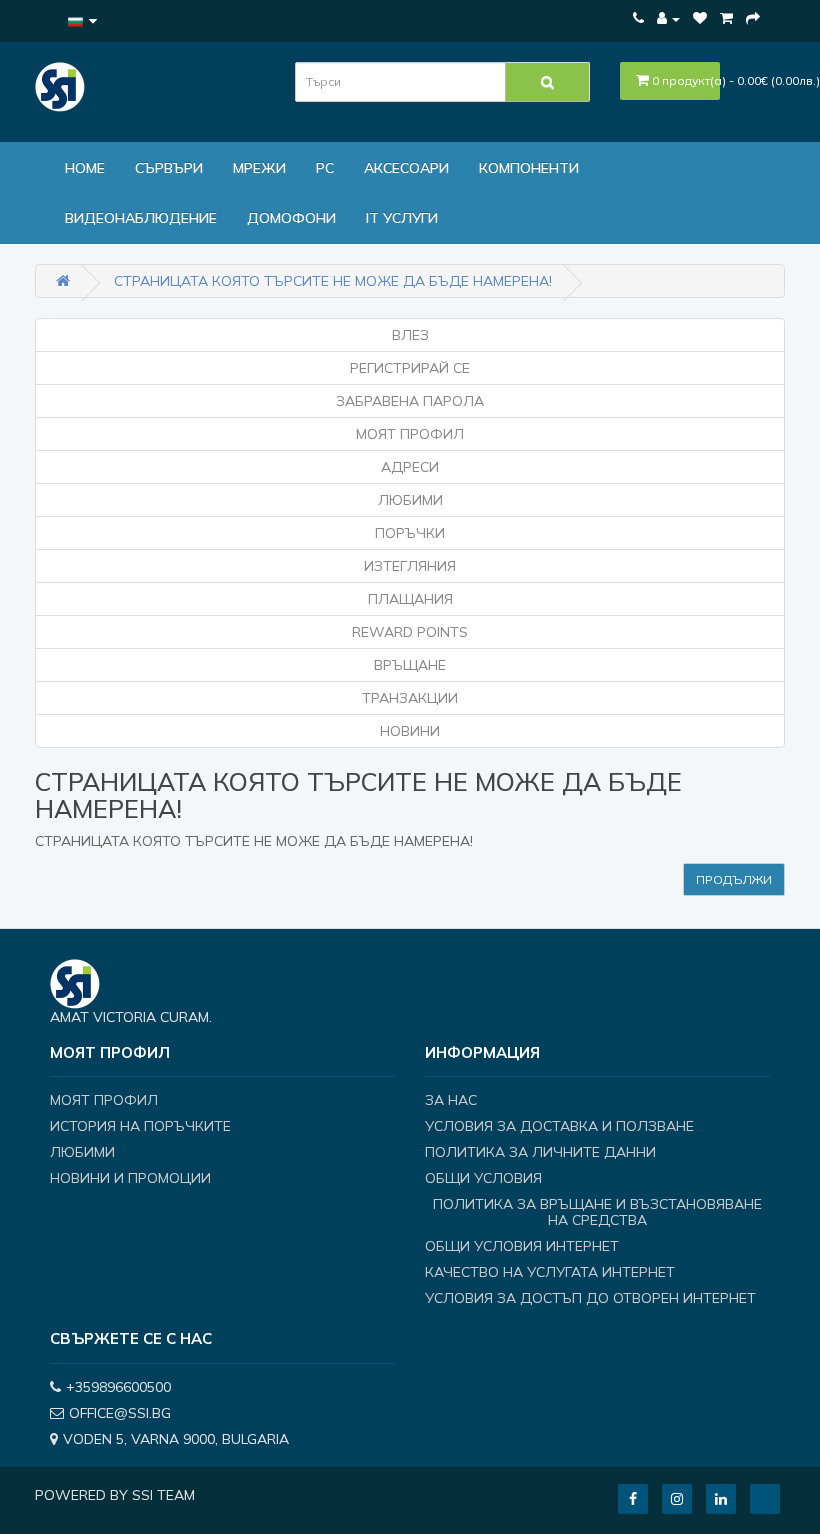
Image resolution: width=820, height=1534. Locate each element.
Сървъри (169, 168)
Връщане (410, 665)
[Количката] (726, 18)
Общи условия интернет (522, 1246)
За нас (451, 1100)
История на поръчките (140, 1126)
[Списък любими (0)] (700, 18)
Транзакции (410, 698)
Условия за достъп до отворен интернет (590, 1298)
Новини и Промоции (130, 1178)
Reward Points (410, 632)
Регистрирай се (410, 368)
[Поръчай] (753, 18)
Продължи (734, 879)
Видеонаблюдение (141, 218)
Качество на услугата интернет (550, 1272)
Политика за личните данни (540, 1152)
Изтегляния (410, 566)
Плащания (410, 599)
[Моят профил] (668, 18)
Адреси (410, 467)
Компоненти (529, 168)
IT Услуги (402, 218)
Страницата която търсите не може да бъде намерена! (333, 281)
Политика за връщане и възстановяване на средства (597, 1212)
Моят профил (104, 1100)
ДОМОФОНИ (291, 218)
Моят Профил (410, 434)
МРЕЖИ (259, 168)
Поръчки (410, 533)
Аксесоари (406, 168)
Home (85, 168)
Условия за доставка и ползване (559, 1126)
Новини (410, 731)
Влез (410, 335)
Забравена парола (410, 401)
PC (325, 168)
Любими (410, 500)
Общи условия (483, 1178)
